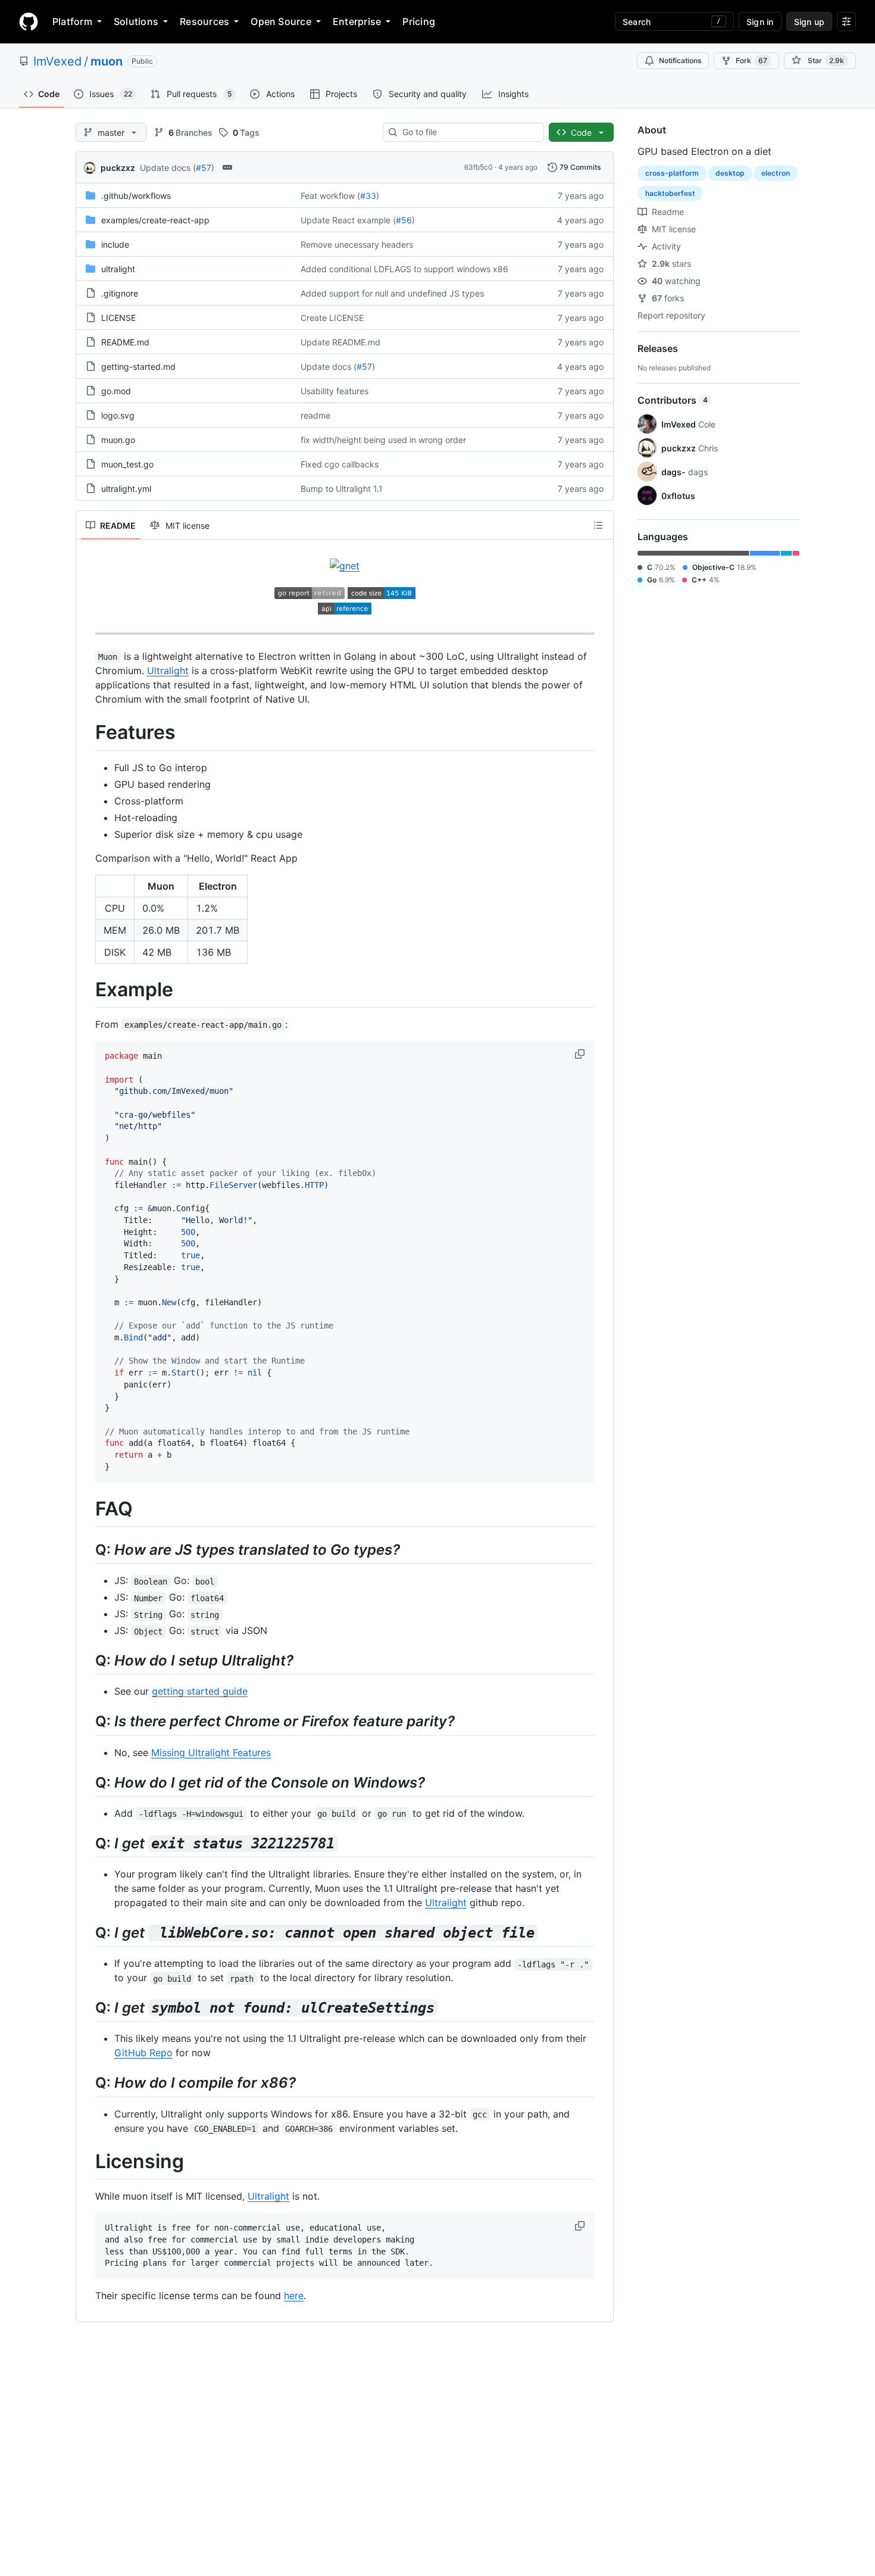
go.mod (116, 391)
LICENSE (118, 318)
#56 (404, 220)
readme (315, 415)
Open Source (281, 21)
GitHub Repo (143, 2053)
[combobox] (468, 132)
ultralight (118, 269)
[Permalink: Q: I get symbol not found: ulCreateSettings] (87, 2008)
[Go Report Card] (310, 595)
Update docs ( (168, 168)
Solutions (136, 21)
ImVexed (57, 61)
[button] (581, 1054)
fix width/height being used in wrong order (383, 440)
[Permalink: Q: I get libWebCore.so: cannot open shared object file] (87, 1932)
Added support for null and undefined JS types (392, 293)
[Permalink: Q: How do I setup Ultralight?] (87, 1661)
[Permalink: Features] (87, 732)
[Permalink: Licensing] (87, 2162)
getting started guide (200, 1691)
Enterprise (357, 21)
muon (107, 61)
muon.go (118, 440)
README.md (125, 342)
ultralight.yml (126, 489)
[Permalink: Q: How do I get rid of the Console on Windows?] (87, 1782)
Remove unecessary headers (357, 244)
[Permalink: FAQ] (87, 1509)
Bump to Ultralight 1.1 (342, 489)
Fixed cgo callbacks (340, 464)
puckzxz (118, 168)
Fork (751, 60)
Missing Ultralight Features (211, 1752)
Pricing (419, 21)
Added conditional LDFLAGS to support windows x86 (404, 269)
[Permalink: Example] (87, 990)
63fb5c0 (479, 167)
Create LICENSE (332, 318)
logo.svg (118, 415)
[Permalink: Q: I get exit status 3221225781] (87, 1843)
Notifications (680, 60)
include (115, 244)
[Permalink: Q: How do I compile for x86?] (87, 2083)
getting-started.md (138, 367)
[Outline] (598, 525)
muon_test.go (127, 464)
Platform (72, 21)
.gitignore (120, 293)
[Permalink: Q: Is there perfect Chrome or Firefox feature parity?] (87, 1722)
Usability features (335, 391)
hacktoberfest (670, 193)
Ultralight (168, 670)
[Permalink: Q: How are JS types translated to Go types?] (87, 1549)
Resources (204, 21)
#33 (368, 196)
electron (776, 173)
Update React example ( (348, 220)
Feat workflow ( (330, 196)
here (294, 2296)
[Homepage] (29, 21)
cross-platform (672, 173)
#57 (204, 168)
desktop (730, 173)
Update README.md (340, 342)
